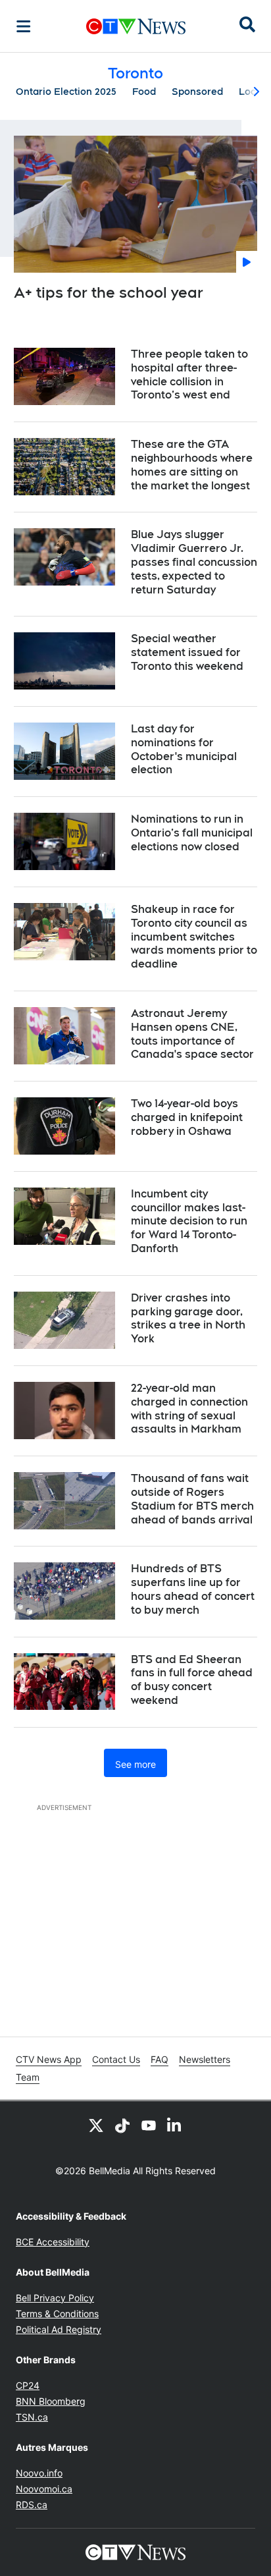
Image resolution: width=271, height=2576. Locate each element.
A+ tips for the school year (109, 292)
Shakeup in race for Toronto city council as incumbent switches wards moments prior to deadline (194, 937)
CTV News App (49, 2059)
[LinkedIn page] (175, 2125)
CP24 (28, 2385)
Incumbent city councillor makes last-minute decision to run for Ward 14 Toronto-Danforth (189, 1221)
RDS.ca (32, 2505)
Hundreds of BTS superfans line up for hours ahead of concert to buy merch (193, 1589)
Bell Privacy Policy (55, 2298)
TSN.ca (32, 2417)
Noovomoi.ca (44, 2489)
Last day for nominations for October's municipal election (184, 749)
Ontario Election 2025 (66, 92)
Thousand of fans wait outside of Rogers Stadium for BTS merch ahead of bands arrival (192, 1499)
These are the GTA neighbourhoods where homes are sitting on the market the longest (192, 465)
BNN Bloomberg (51, 2401)
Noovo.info (39, 2473)
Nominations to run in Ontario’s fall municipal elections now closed (192, 833)
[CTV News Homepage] (136, 26)
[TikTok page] (122, 2125)
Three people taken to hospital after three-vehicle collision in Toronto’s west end (189, 374)
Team (28, 2077)
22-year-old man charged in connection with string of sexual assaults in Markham (189, 1409)
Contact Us (116, 2059)
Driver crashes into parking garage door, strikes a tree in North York (188, 1318)
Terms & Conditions (57, 2314)
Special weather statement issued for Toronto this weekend (187, 652)
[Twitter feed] (96, 2125)
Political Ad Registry (59, 2329)
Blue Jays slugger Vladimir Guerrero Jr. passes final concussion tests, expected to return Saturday (194, 562)
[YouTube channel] (149, 2125)
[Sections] (24, 26)
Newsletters (205, 2059)
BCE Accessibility (53, 2242)
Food (144, 92)
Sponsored (197, 92)
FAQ (160, 2059)
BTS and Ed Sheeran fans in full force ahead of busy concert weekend (192, 1680)
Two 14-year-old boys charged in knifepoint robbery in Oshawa (187, 1117)
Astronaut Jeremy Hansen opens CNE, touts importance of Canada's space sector (192, 1034)
